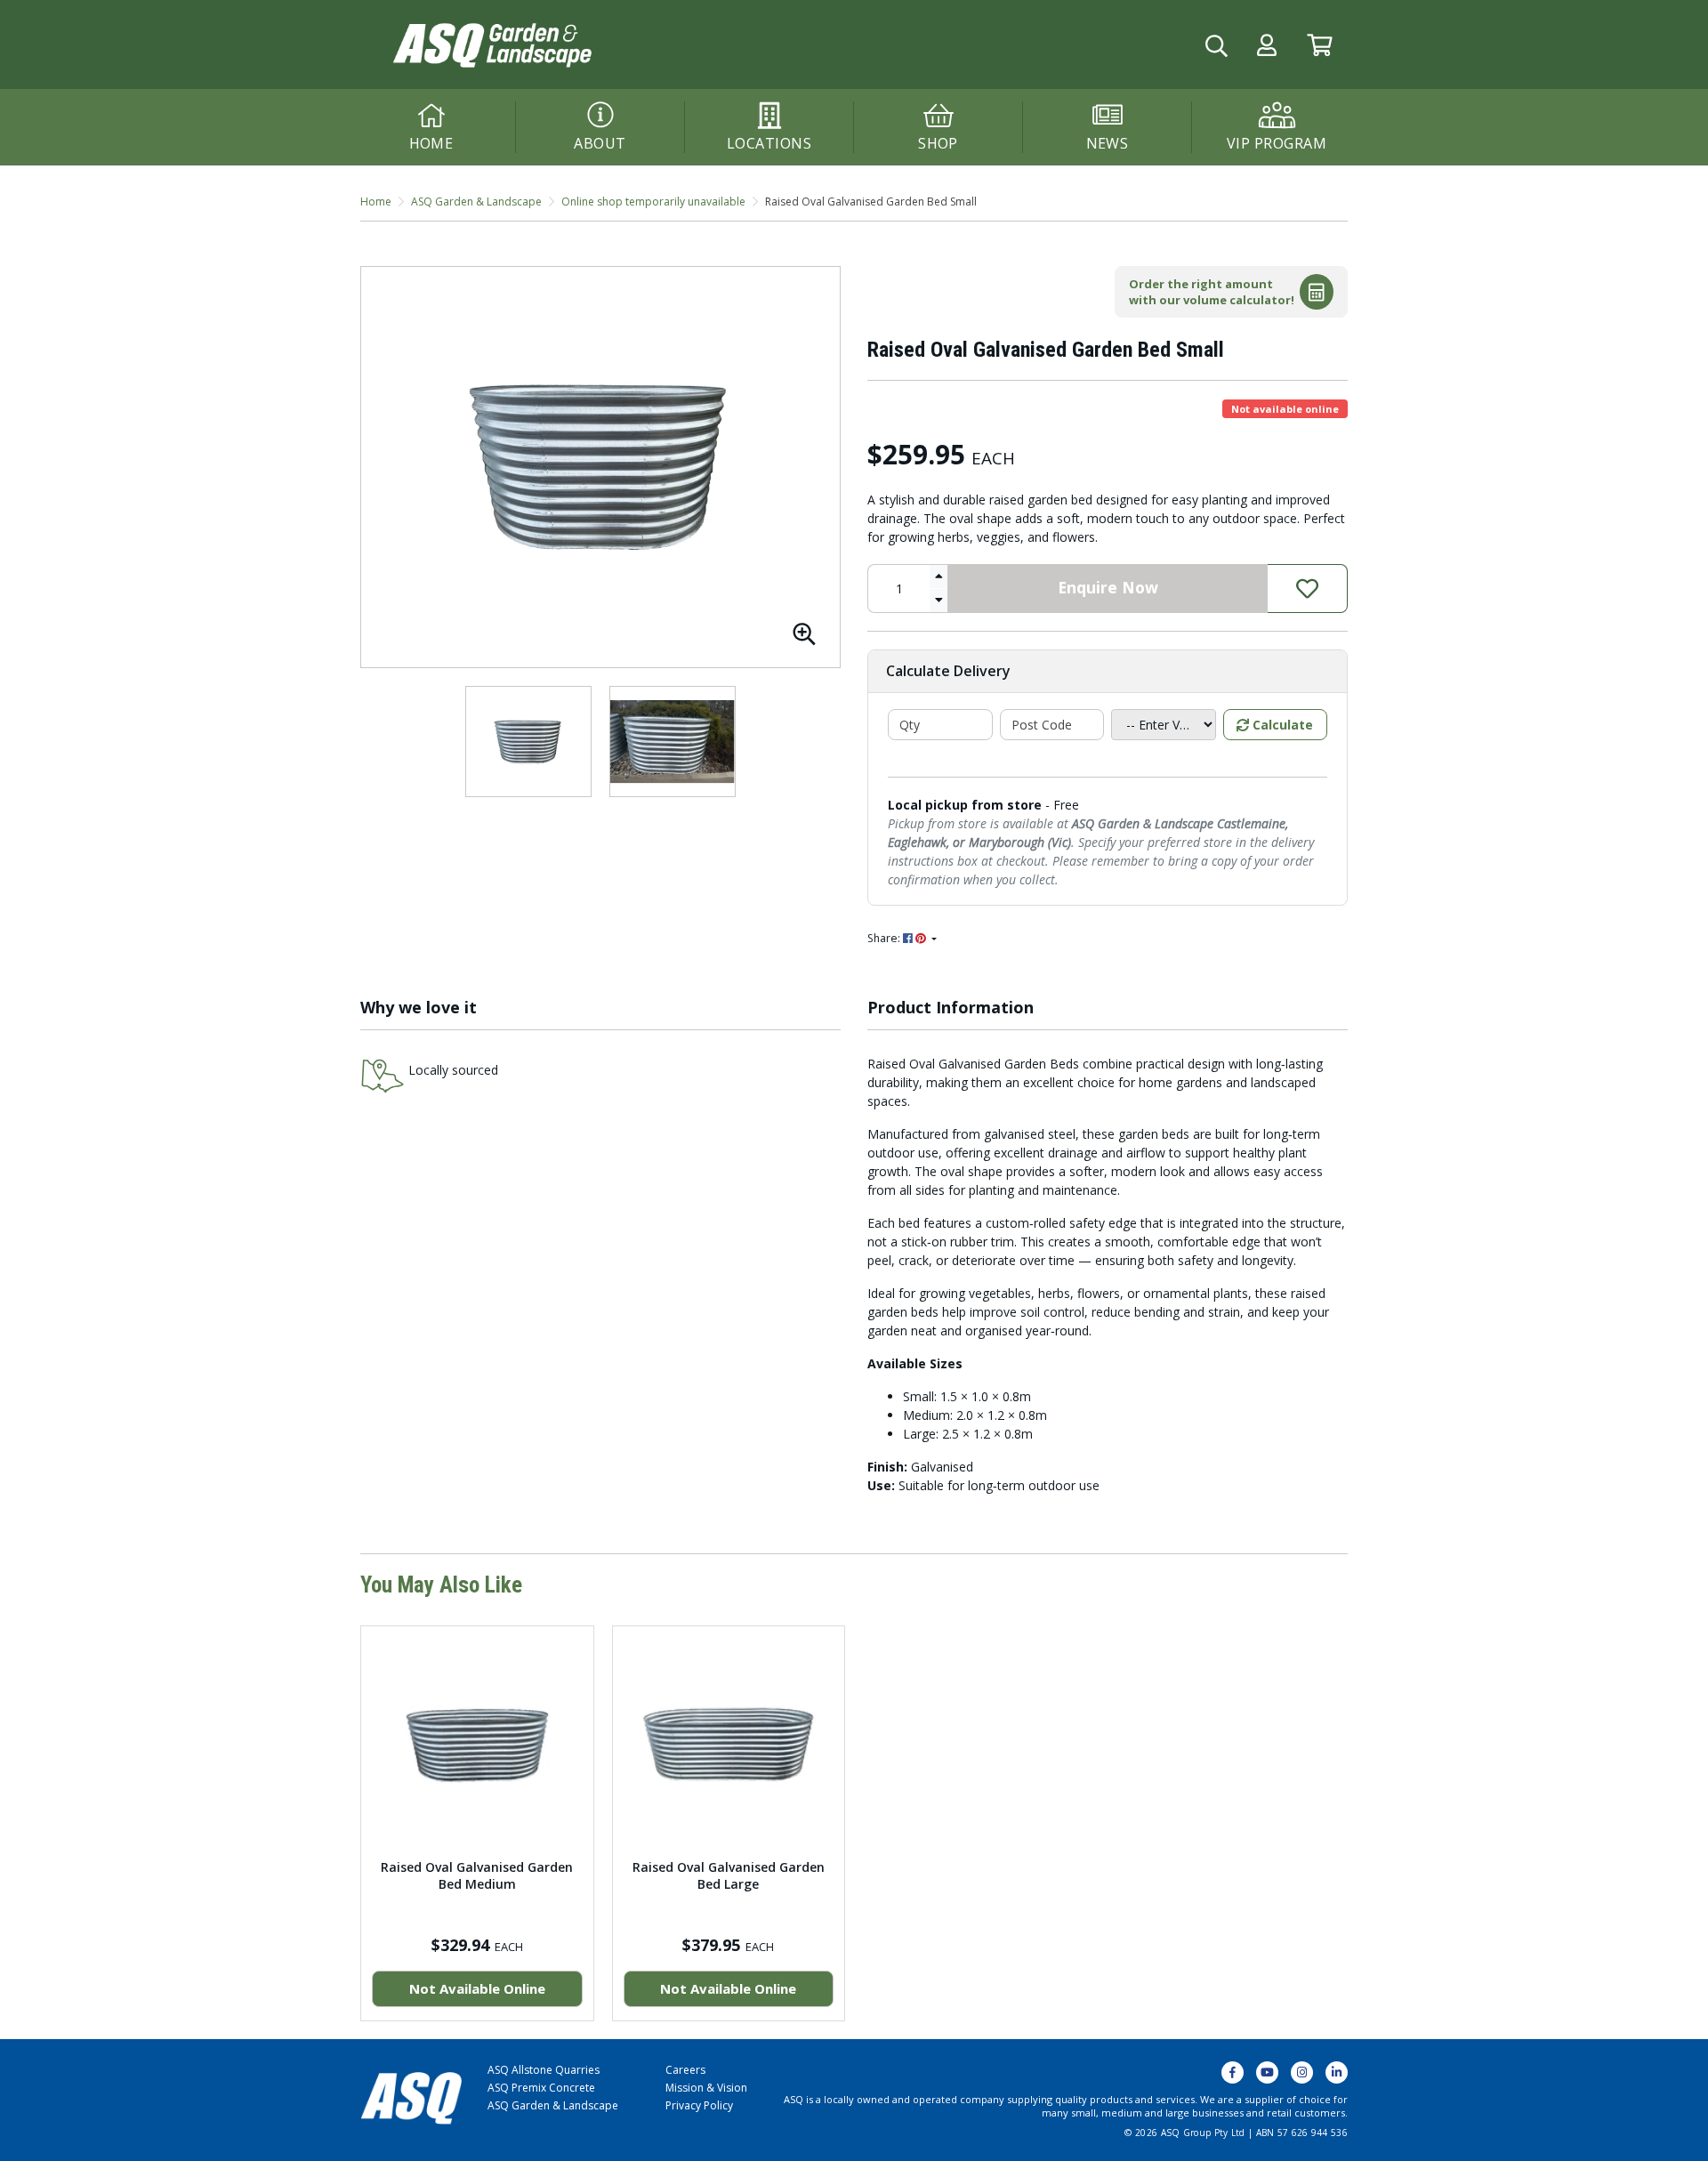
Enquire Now (1108, 587)
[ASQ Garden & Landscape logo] (491, 43)
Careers (685, 2070)
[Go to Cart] (1320, 45)
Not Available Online (477, 1988)
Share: (885, 938)
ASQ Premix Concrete (541, 2088)
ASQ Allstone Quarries (544, 2070)
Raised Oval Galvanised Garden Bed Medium (477, 1875)
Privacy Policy (699, 2105)
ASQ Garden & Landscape (553, 2105)
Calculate (1281, 725)
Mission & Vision (706, 2088)
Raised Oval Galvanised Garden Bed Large (729, 1875)
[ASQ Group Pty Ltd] (411, 2096)
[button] (1267, 45)
